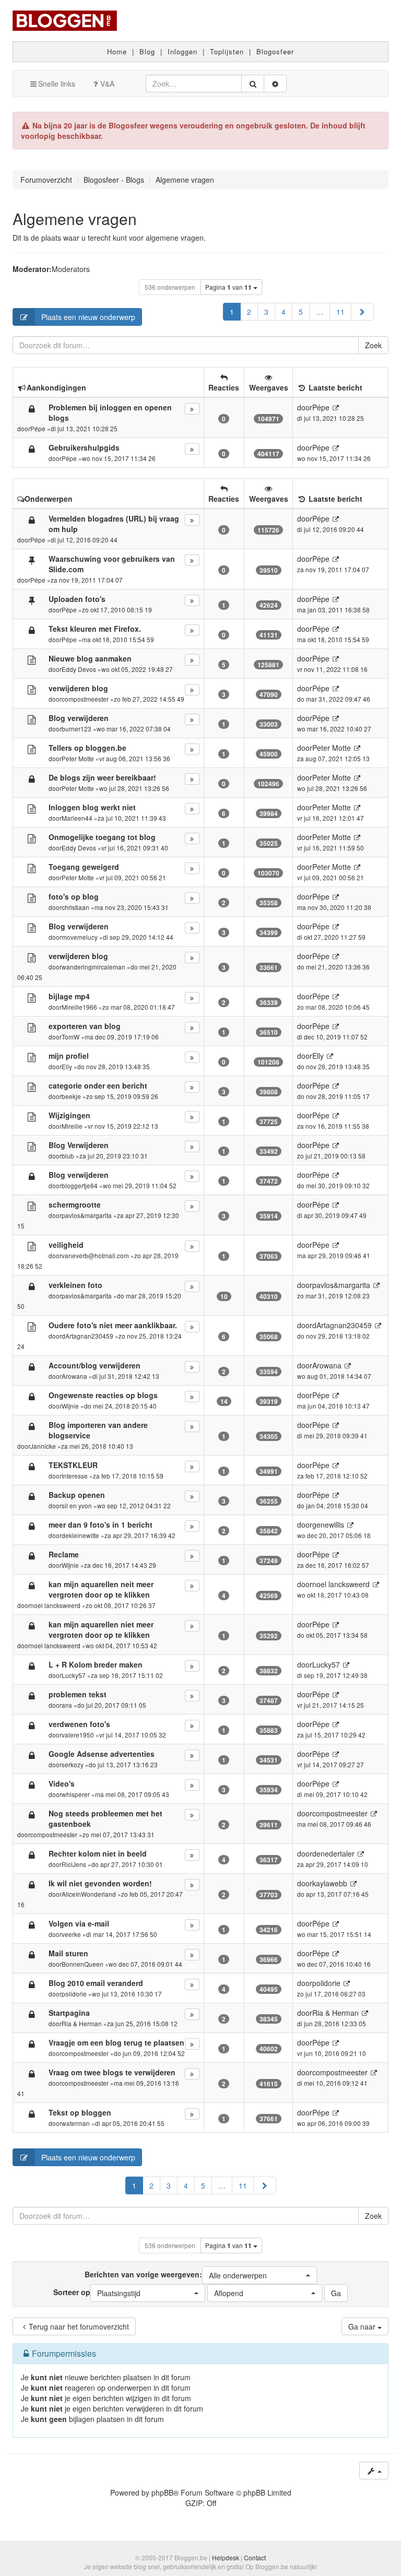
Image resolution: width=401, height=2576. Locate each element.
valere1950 (78, 1735)
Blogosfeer (275, 51)
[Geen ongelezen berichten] (32, 560)
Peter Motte (78, 758)
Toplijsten (227, 51)
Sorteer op (97, 2293)
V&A (107, 84)
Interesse (75, 1476)
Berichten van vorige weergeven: (176, 2275)
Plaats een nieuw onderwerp (88, 317)
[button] (362, 312)
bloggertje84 (80, 1185)
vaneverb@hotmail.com (95, 1255)
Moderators (71, 269)
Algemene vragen (75, 218)
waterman (76, 2123)
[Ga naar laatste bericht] (335, 407)
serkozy (73, 1764)
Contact (255, 2557)
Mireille (72, 1126)
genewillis (328, 1525)
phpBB (162, 2492)
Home (117, 51)
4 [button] (284, 312)
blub (68, 1156)
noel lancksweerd (55, 1605)
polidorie (74, 1994)
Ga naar (363, 2326)
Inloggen (182, 51)
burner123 (76, 729)
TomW (70, 1037)
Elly (67, 1066)
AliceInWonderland (89, 1894)
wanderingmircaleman (93, 967)
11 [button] (340, 312)
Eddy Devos (79, 669)
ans (67, 1705)
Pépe (38, 428)
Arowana (74, 1376)
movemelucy (80, 937)
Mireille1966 (79, 1007)
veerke (71, 1934)
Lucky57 (74, 1675)
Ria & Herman (82, 2023)
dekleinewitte (80, 1535)
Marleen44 (77, 818)
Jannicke (43, 1446)
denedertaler (333, 1853)
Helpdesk (226, 2557)
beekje (71, 1096)
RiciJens (74, 1864)
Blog (147, 51)
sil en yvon (77, 1505)
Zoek (373, 345)
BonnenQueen (82, 1964)
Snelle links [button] (57, 84)
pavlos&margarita (87, 1215)
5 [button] (301, 312)
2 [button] (249, 312)
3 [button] (266, 312)
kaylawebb (330, 1883)
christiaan (75, 907)
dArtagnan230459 (87, 1336)
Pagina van (228, 287)
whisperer (76, 1794)
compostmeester (85, 699)
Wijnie (70, 1406)
